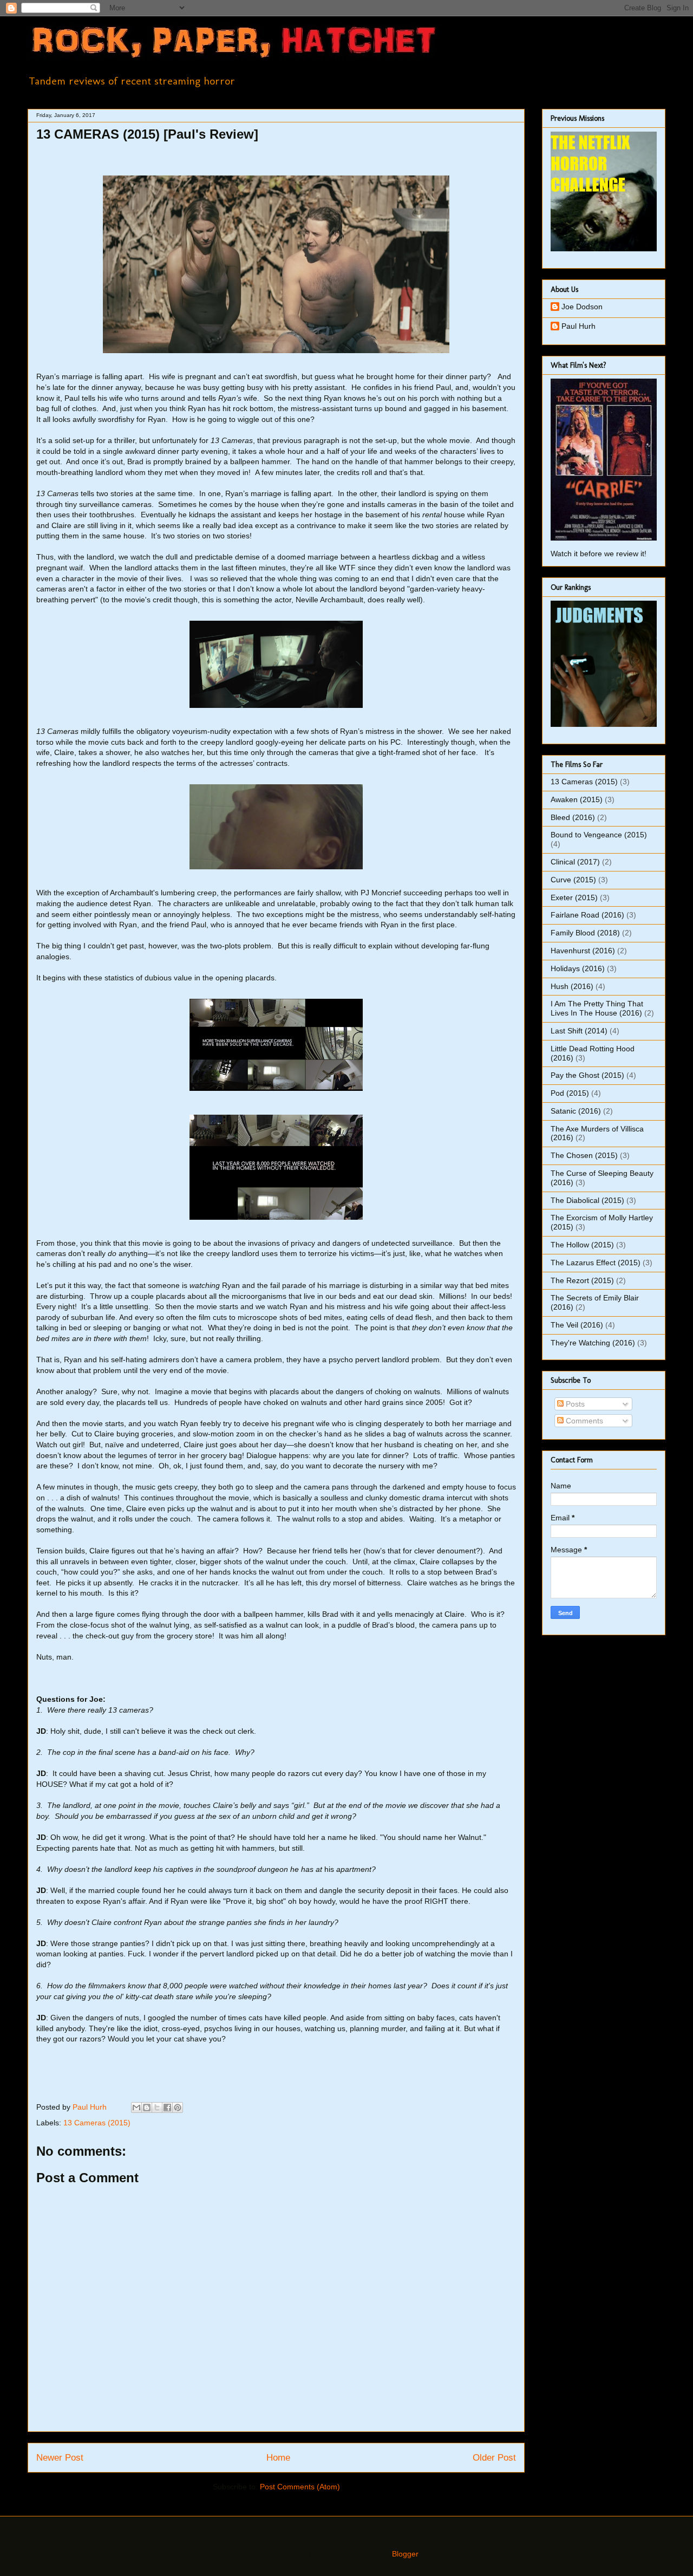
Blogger (405, 2554)
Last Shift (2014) (579, 1031)
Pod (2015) (570, 1093)
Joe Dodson (582, 307)
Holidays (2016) (578, 968)
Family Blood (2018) (585, 933)
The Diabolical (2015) (587, 1200)
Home (278, 2458)
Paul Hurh (578, 326)
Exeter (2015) (574, 897)
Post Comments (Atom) (300, 2487)
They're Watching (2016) (593, 1343)
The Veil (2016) (577, 1325)
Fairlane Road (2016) (587, 915)
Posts (574, 1404)
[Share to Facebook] (167, 2107)
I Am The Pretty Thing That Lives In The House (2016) (597, 1008)
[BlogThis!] (147, 2107)
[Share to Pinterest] (178, 2107)
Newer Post (60, 2458)
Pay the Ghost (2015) (587, 1075)
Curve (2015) (573, 880)
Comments (583, 1421)
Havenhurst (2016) (583, 951)
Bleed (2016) (573, 817)
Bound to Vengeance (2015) (599, 835)
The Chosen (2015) (584, 1155)
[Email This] (136, 2107)
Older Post (494, 2458)
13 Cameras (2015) (97, 2123)
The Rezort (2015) (582, 1280)
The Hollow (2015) (582, 1245)
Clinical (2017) (575, 862)
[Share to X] (157, 2107)
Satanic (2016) (576, 1111)
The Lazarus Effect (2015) (596, 1263)
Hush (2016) (572, 986)
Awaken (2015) (577, 799)
